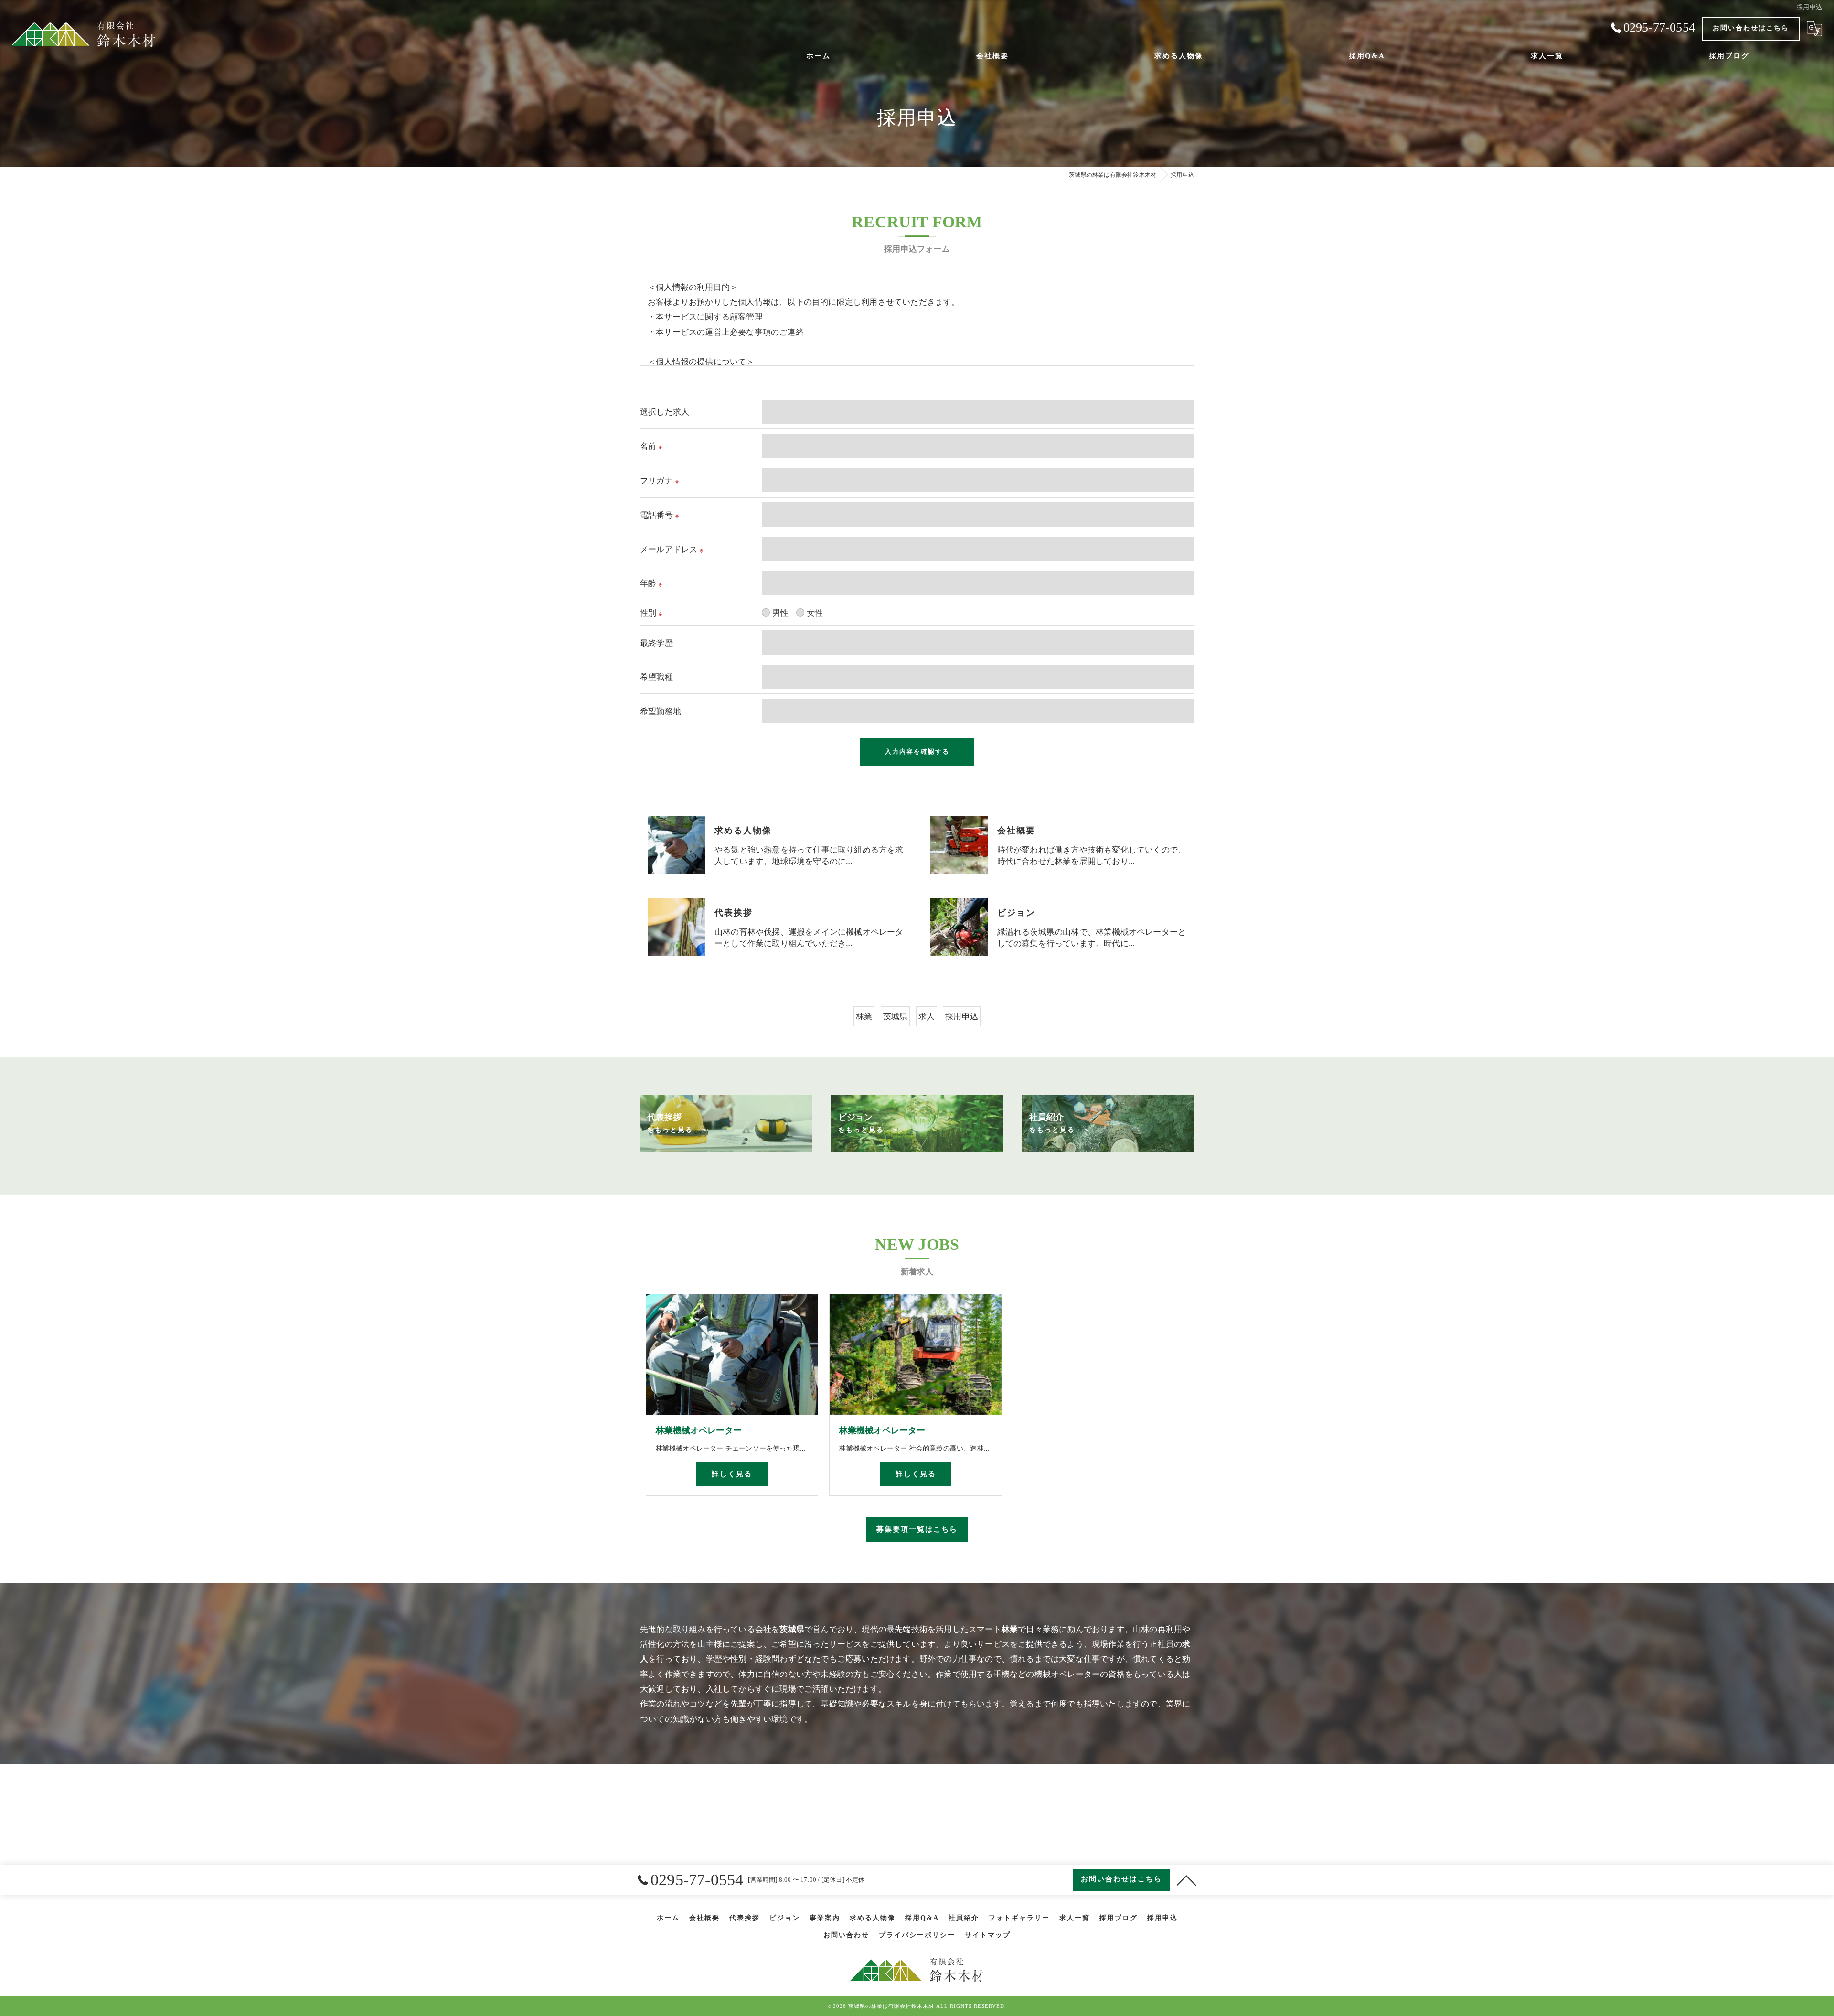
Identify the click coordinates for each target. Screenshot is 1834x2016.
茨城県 (896, 1016)
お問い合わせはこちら (1751, 28)
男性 (780, 613)
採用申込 (962, 1016)
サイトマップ (988, 1935)
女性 (815, 613)
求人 (927, 1016)
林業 (864, 1016)
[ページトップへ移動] (1187, 1880)
